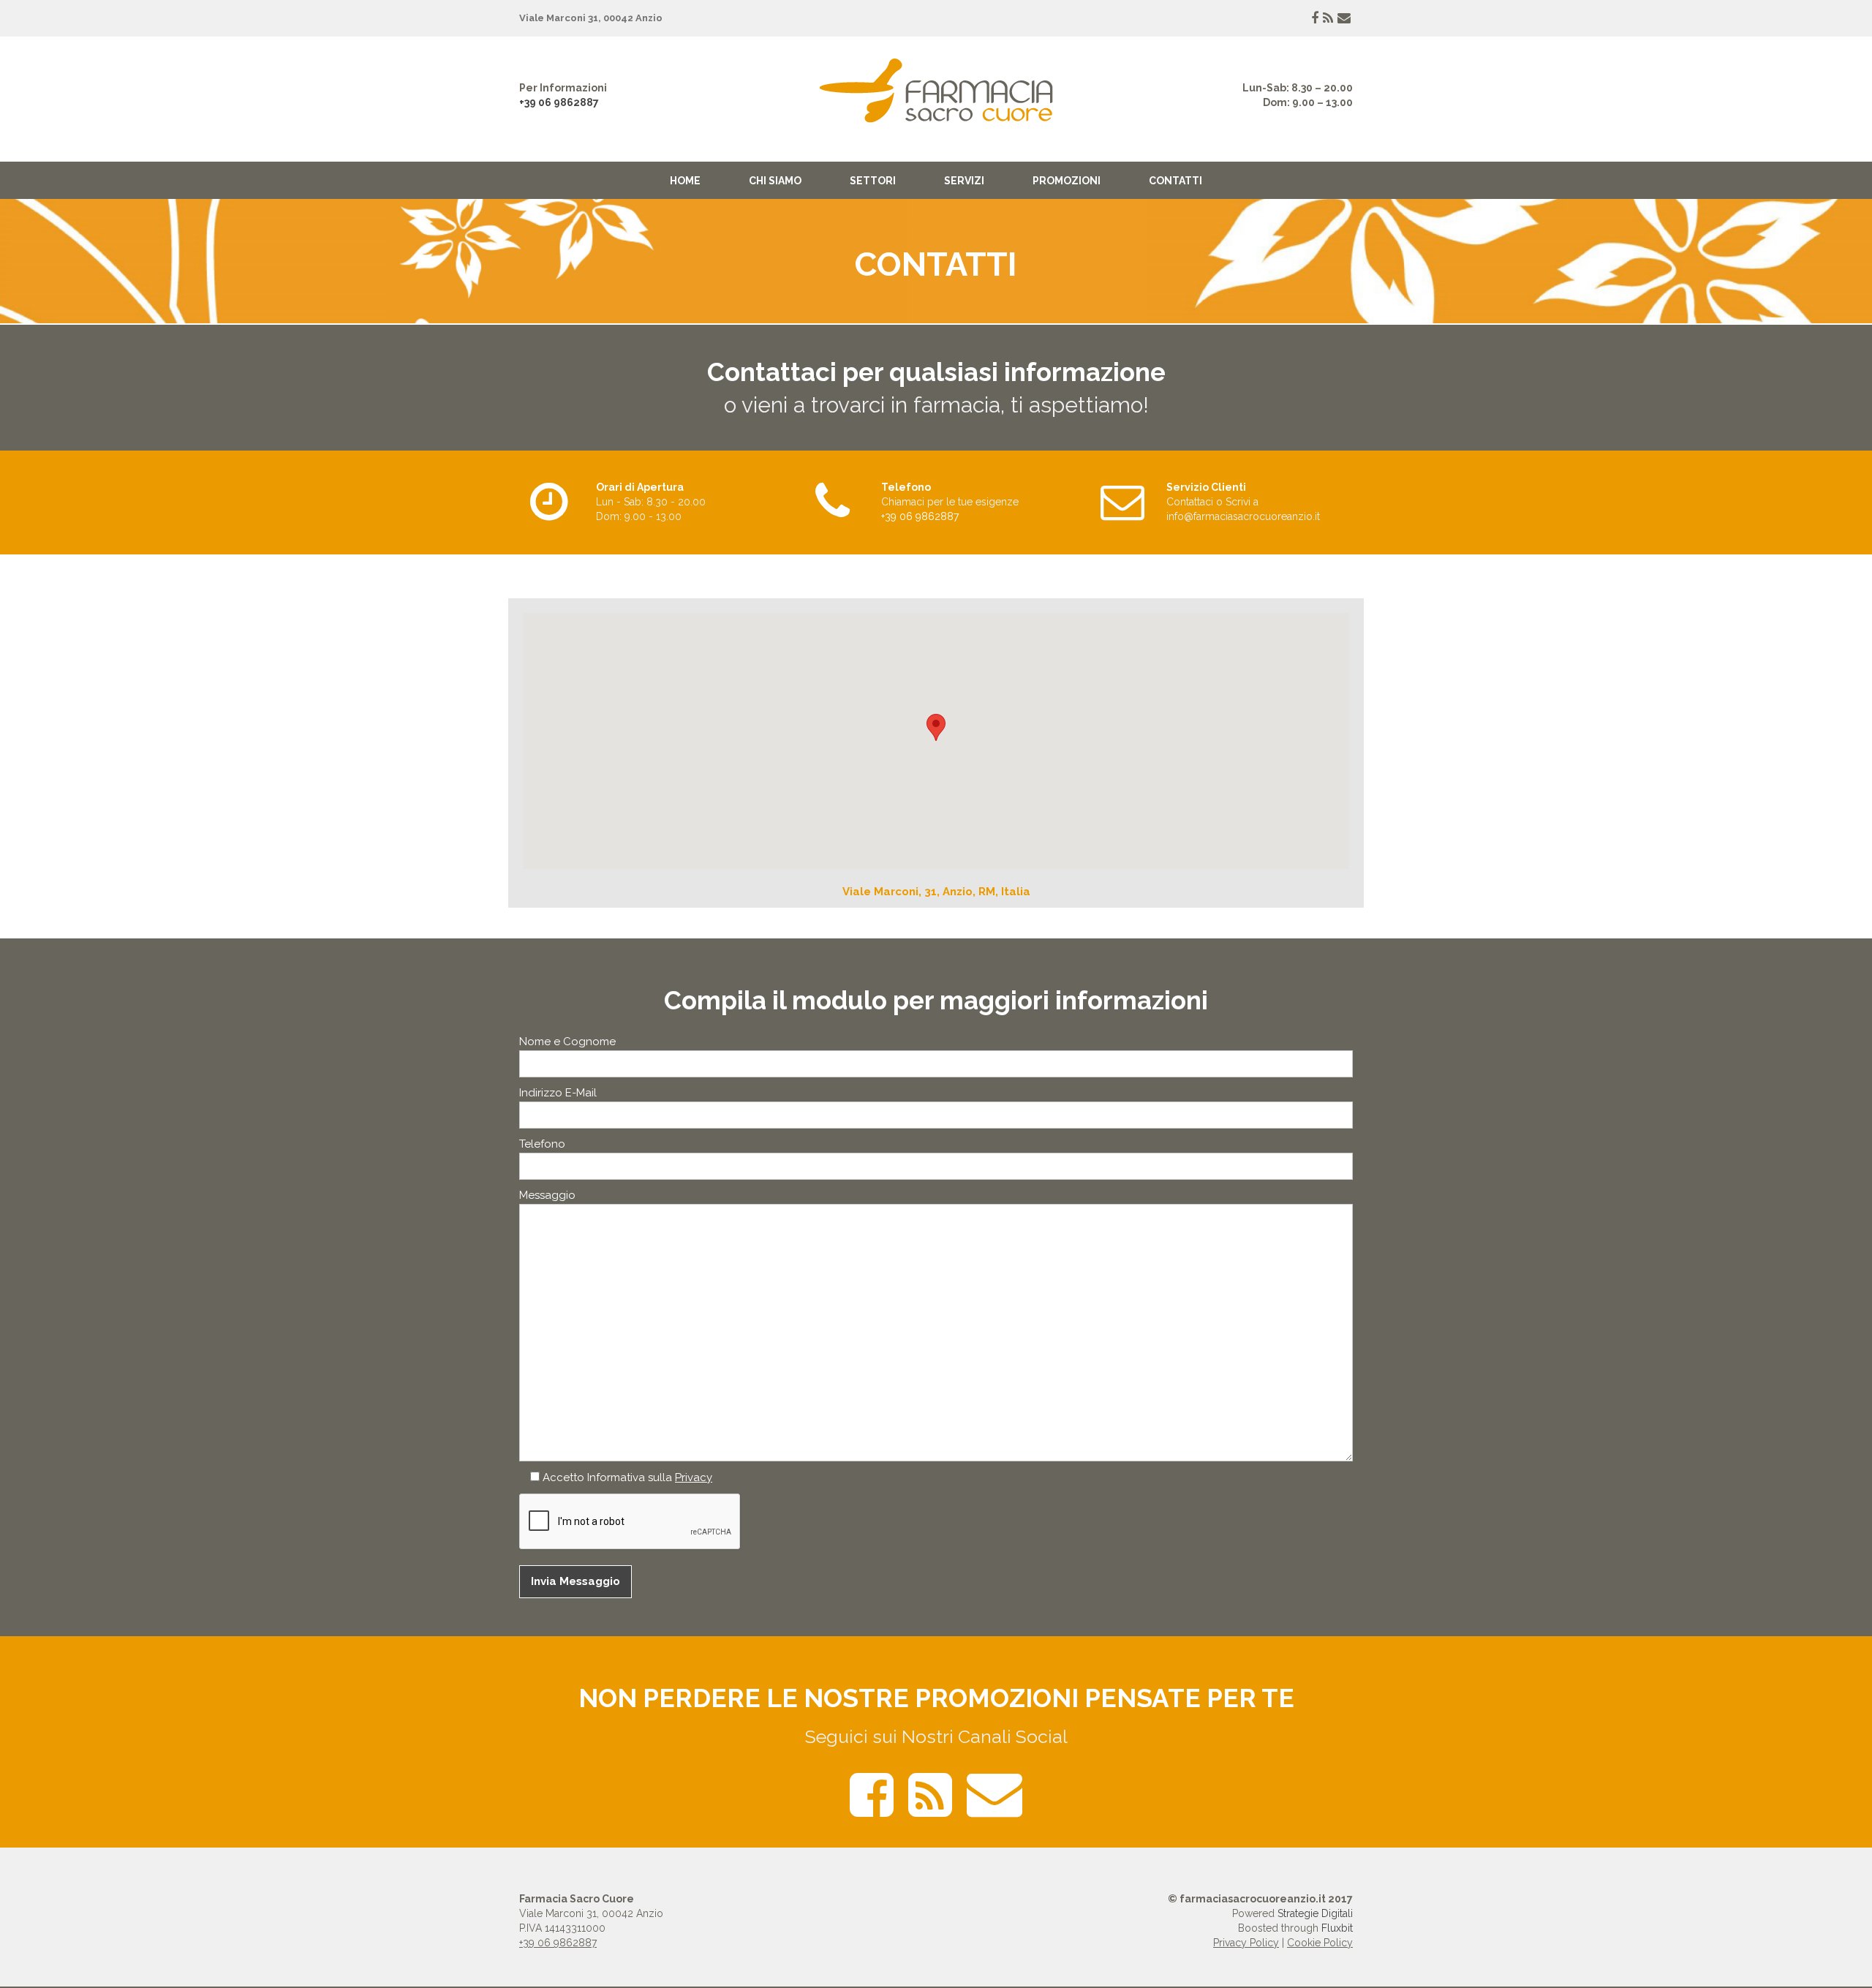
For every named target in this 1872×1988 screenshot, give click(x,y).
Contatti (1175, 181)
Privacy (694, 1477)
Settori (873, 181)
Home (685, 181)
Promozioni (1067, 181)
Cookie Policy (1320, 1943)
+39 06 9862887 (559, 102)
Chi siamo (775, 181)
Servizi (964, 181)
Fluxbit (1337, 1928)
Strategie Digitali (1315, 1913)
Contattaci (1190, 502)
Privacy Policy (1246, 1943)
